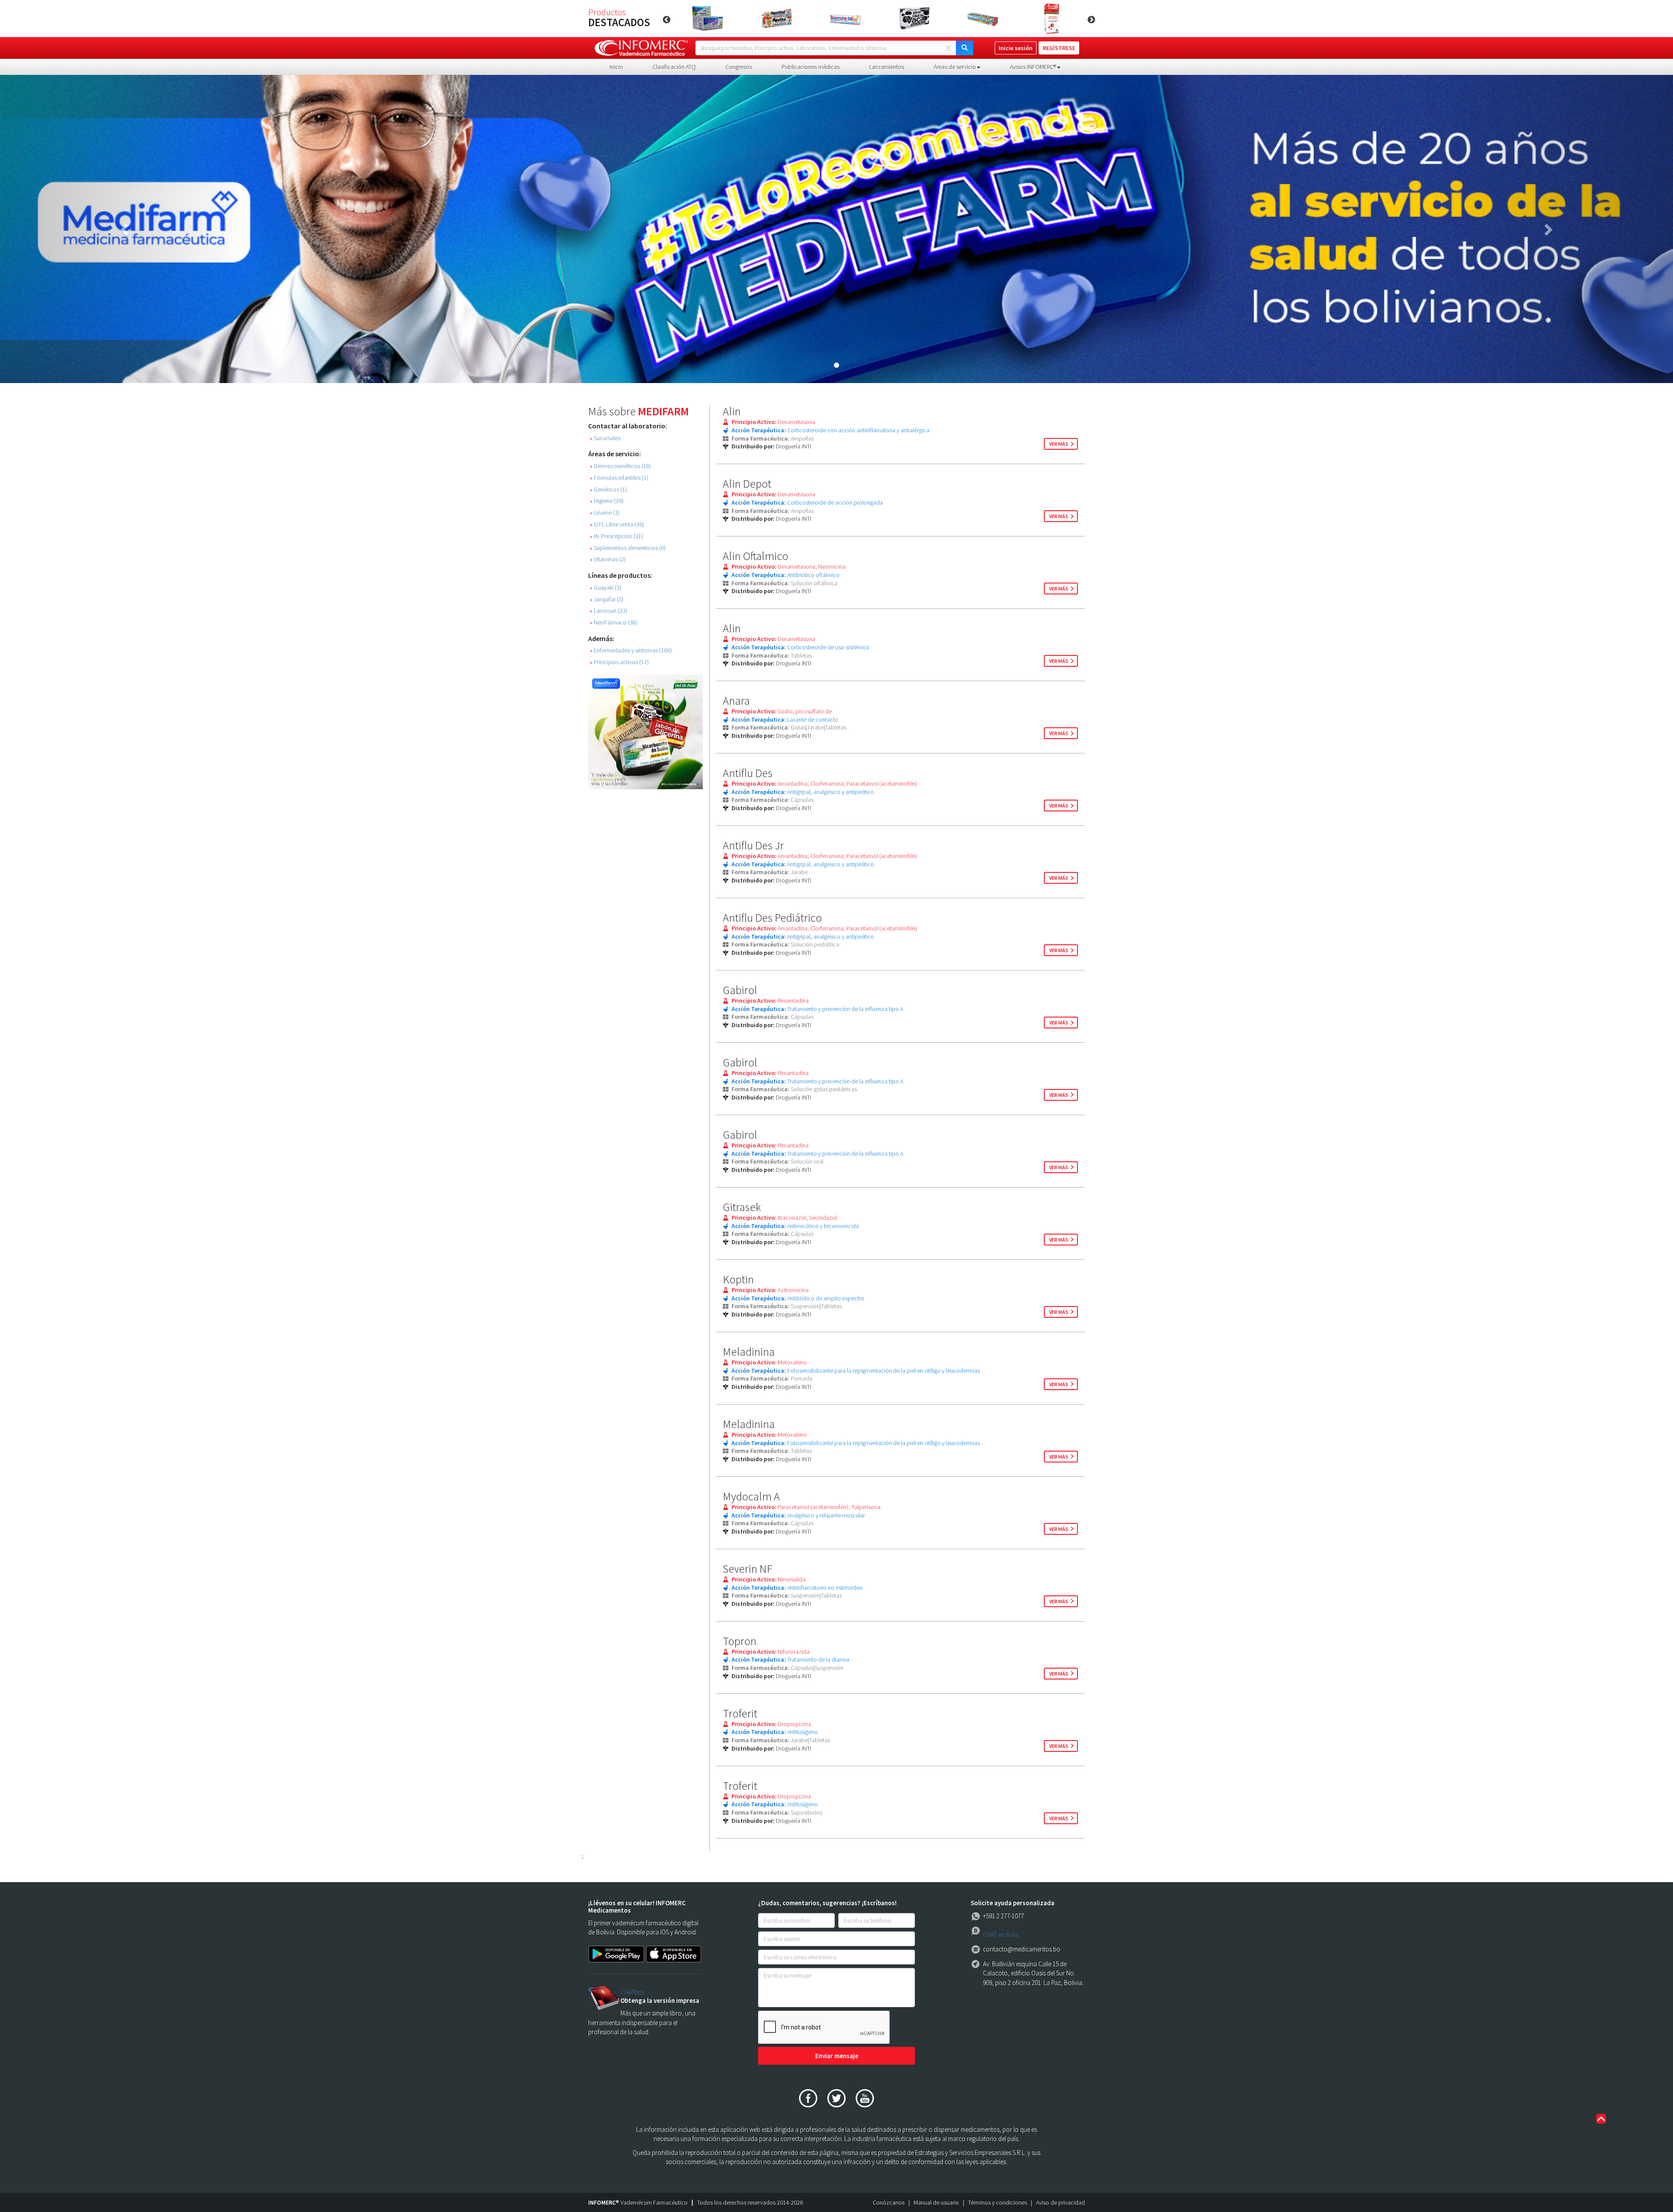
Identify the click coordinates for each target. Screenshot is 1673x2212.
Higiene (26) (607, 501)
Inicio (616, 67)
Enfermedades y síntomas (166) (631, 650)
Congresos (739, 67)
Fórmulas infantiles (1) (619, 478)
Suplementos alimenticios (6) (628, 548)
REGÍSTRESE (1059, 48)
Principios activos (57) (619, 662)
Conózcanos (889, 2202)
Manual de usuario (936, 2202)
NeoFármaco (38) (614, 623)
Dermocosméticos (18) (620, 466)
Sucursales (605, 438)
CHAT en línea (1001, 1935)
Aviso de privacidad (1060, 2202)
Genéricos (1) (608, 490)
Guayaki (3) (606, 588)
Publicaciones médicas (811, 67)
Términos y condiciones (997, 2202)
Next (1091, 20)
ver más (1059, 444)
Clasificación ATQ (674, 67)
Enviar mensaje (837, 2056)
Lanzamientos (887, 67)
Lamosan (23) (609, 611)
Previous (667, 20)
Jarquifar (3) (607, 599)
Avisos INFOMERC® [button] (1033, 67)
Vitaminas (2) (608, 559)
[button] (125, 229)
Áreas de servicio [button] (955, 67)
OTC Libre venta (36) (617, 524)
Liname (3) (605, 513)
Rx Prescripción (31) (616, 536)
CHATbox (632, 1992)
